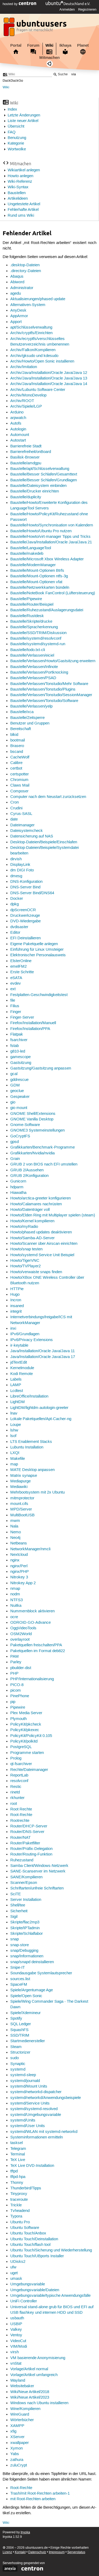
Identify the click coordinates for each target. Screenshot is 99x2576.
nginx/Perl (19, 1566)
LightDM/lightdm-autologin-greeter (39, 1408)
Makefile (18, 1459)
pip (13, 1702)
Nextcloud (19, 1555)
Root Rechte (21, 1809)
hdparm (17, 1187)
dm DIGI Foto (22, 870)
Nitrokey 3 (19, 1577)
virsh (15, 2352)
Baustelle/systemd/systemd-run (38, 644)
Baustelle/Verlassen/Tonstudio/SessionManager (51, 695)
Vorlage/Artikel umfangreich (34, 2375)
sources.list (20, 1979)
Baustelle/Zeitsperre (27, 718)
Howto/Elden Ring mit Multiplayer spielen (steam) (53, 1215)
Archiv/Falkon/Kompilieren (33, 350)
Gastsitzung (21, 1063)
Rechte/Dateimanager (29, 1770)
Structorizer (20, 2053)
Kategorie (16, 143)
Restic (16, 1787)
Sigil (14, 1917)
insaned (17, 1306)
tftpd (14, 2171)
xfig (13, 2431)
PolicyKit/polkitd (24, 1741)
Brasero (17, 746)
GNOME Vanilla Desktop (32, 1119)
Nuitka (16, 1606)
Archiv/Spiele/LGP (26, 407)
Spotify (16, 2019)
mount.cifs (19, 1504)
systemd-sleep (23, 2075)
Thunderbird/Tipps (26, 2188)
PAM (15, 1657)
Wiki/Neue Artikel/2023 (30, 2398)
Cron (15, 802)
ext (13, 989)
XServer (17, 2437)
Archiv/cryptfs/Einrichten (31, 333)
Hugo (15, 1295)
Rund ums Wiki (21, 216)
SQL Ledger (21, 2024)
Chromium (19, 780)
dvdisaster (19, 927)
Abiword (17, 282)
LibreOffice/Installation (29, 1396)
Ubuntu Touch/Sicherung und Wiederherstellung (51, 2250)
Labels (16, 1379)
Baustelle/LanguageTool (31, 548)
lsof (13, 1436)
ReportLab (19, 1775)
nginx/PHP (20, 1572)
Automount (20, 435)
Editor (15, 933)
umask (16, 2279)
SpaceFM (19, 1985)
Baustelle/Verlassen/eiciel (32, 656)
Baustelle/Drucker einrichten (35, 491)
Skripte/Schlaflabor (27, 1934)
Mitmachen (49, 58)
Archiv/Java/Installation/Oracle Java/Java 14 (49, 384)
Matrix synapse (24, 1476)
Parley (16, 1662)
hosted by (11, 4)
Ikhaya (65, 45)
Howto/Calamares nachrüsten (36, 1204)
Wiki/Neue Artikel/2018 (30, 2392)
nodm (15, 1594)
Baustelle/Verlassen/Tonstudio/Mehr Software (49, 684)
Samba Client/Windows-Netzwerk (39, 1866)
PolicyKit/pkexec (25, 1730)
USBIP (16, 2324)
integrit (16, 1312)
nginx (15, 1560)
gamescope (20, 1057)
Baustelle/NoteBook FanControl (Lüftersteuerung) (53, 593)
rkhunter (17, 1798)
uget (14, 2273)
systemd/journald (25, 2081)
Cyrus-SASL (21, 814)
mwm (15, 1521)
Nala (14, 1526)
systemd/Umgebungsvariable (36, 2115)
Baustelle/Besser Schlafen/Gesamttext (44, 474)
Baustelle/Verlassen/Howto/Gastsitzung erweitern (53, 661)
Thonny (17, 2183)
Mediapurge (20, 1481)
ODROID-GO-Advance (30, 1623)
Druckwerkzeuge (25, 916)
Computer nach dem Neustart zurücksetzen (48, 797)
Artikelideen (18, 199)
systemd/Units (23, 2120)
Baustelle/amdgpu (26, 463)
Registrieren (87, 10)
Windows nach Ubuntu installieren (39, 2403)
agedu (16, 294)
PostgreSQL (21, 1747)
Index (12, 110)
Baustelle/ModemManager (33, 565)
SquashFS (19, 2030)
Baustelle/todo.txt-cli (28, 650)
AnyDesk (18, 311)
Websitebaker (22, 2386)
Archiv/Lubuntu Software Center (38, 390)
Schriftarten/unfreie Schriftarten (37, 1888)
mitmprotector (22, 1498)
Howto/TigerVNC (25, 1261)
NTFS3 (16, 1600)
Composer (19, 791)
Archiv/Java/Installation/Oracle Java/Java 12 (49, 373)
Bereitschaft (21, 729)
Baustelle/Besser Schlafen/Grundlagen (44, 480)
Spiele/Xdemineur (25, 2013)
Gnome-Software (25, 1125)
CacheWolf (20, 757)
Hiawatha (18, 1193)
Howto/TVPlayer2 (25, 1266)
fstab (15, 1046)
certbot (16, 769)
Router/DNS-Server (27, 1832)
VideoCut (18, 2341)
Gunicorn (18, 1181)
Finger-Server (22, 1018)
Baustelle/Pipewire (26, 599)
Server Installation (26, 1900)
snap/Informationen (27, 1956)
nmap (15, 1589)
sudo (15, 2058)
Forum (33, 45)
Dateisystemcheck (27, 831)
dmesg (16, 876)
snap (15, 1939)
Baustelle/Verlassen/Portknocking (39, 673)
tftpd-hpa (18, 2177)
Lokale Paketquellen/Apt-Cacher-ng (41, 1419)
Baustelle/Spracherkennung (34, 627)
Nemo (16, 1532)
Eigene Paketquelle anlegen (34, 944)
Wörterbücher (22, 2420)
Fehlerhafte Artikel (23, 210)
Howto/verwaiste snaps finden (36, 1272)
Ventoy (16, 2335)
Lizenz (7, 2552)
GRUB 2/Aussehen (27, 1170)
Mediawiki (19, 1487)
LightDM (18, 1402)
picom (16, 1691)
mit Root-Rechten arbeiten (33, 2499)
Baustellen (17, 193)
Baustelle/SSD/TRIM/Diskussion (38, 633)
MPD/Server (21, 1509)
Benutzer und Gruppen (30, 723)
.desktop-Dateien (25, 265)
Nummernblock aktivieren (32, 1611)
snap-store (20, 1945)
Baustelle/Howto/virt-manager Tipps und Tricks (50, 537)
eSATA (16, 978)
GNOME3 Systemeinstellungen (37, 1130)
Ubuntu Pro (20, 2222)
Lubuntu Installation (27, 1447)
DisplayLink (20, 865)
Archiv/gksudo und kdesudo (34, 356)
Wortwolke (17, 149)
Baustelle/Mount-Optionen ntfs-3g (39, 576)
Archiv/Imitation (24, 367)
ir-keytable (19, 1346)
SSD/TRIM (20, 2036)
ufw (13, 2267)
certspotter (20, 774)
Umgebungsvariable (28, 2284)
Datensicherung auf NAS (32, 836)
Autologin (18, 429)
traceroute (19, 2200)
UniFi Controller (24, 2301)
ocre (14, 1617)
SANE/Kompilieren (26, 1877)
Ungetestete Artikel (24, 204)
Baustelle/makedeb (27, 554)
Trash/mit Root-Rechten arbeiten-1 (40, 2494)
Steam (16, 2047)
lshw (14, 1430)
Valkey (16, 2330)
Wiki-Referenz (20, 182)
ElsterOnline (21, 961)
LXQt (15, 1453)
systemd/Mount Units (29, 2086)
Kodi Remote (22, 1374)
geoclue (17, 1091)
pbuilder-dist (21, 1668)
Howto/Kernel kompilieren (32, 1221)
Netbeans (19, 1543)
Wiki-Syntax (18, 187)
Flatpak (17, 1034)
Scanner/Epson (24, 1883)
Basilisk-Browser (25, 457)
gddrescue (19, 1080)
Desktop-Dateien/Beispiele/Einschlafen (44, 842)
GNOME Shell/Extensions (33, 1114)
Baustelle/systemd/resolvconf (36, 639)
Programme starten (27, 1753)
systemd (18, 2069)
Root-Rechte (21, 1815)
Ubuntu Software (25, 2228)
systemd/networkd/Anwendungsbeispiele (46, 2098)
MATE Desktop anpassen (32, 1470)
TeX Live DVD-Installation (32, 2166)
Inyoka (25, 2532)
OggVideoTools (23, 1628)
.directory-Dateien (26, 271)
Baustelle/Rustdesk (27, 616)
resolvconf (19, 1781)
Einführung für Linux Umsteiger (37, 950)
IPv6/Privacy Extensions (32, 1340)
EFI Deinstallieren (25, 938)
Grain (15, 1159)
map (14, 1464)
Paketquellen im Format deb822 (38, 1651)
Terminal (18, 2154)
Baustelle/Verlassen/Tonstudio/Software (44, 701)
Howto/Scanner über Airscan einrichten (44, 1244)
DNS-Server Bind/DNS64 (32, 893)
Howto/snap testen (26, 1249)
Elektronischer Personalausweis (38, 955)
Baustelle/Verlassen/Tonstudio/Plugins (43, 689)
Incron (16, 1300)
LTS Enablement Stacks (31, 1442)
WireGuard (20, 2415)
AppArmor (19, 316)
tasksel (16, 2143)
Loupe (16, 1425)
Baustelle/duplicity (26, 497)
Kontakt (20, 2552)
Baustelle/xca (22, 712)
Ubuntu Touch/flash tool (30, 2245)
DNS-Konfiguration (26, 882)
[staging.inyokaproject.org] (36, 28)
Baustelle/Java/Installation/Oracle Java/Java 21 (51, 542)
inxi (13, 1329)
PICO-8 (17, 1685)
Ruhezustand (22, 1860)
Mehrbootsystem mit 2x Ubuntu (37, 1492)
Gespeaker (20, 1097)
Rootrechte (20, 1821)
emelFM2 (18, 967)
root (14, 1804)
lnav (14, 1413)
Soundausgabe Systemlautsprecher (41, 1973)
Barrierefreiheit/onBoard (31, 452)
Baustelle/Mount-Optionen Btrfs (37, 571)
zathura (17, 2460)
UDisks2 (18, 2262)
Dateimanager (22, 825)
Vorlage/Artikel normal (29, 2369)
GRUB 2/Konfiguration (29, 1176)
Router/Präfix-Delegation (31, 1849)
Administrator (22, 288)
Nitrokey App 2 (23, 1583)
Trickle (16, 2205)
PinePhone (20, 1696)
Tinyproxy (19, 2194)
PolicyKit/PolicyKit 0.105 (31, 1736)
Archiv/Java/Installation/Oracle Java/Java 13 (49, 378)
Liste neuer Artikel (23, 121)
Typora (16, 2216)
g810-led (18, 1051)
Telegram (18, 2149)
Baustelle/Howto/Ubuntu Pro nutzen (41, 531)
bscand (17, 752)
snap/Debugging (24, 1951)
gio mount (19, 1108)
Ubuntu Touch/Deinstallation (34, 2239)
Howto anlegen (20, 176)
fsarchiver (19, 1040)
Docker (17, 899)
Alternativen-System (28, 305)
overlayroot (20, 1640)
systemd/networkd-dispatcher (36, 2092)
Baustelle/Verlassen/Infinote (34, 667)
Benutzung (17, 138)
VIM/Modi (19, 2347)
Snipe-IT (18, 1968)
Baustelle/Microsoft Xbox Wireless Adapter (47, 559)
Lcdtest (17, 1391)
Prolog (16, 1758)
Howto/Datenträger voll (30, 1210)
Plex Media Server (26, 1713)
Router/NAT (20, 1838)
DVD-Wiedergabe (25, 921)
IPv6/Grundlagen (25, 1334)
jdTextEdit (19, 1363)
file (13, 1001)
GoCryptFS (20, 1136)
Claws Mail (20, 785)
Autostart (18, 440)
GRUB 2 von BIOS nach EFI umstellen (44, 1164)
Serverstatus (76, 2552)
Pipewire (18, 1708)
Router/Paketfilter (25, 1843)
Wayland (18, 2381)
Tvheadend (20, 2211)
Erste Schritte (22, 972)
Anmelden (67, 10)
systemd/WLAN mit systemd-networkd (44, 2132)
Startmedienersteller (28, 2041)
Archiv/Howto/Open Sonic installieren (42, 361)
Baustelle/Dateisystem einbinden (38, 486)
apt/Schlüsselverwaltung (31, 328)
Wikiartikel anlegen (24, 170)
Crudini (16, 808)
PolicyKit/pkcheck (26, 1724)
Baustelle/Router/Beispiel (32, 605)
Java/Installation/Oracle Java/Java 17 (43, 1357)
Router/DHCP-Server (29, 1826)
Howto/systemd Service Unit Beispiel (42, 1255)
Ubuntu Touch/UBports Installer (37, 2256)
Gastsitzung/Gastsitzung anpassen (41, 1068)
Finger (16, 1012)
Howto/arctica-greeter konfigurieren (41, 1198)
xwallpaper (20, 2443)
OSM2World (21, 1634)
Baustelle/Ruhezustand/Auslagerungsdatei (47, 610)
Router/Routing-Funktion (31, 1854)
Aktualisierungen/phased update (38, 299)
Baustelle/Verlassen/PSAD (33, 678)
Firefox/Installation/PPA (30, 1029)
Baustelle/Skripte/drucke (31, 622)
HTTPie (17, 1289)
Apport (16, 322)
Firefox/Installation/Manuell (33, 1023)
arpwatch (18, 418)
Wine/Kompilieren (25, 2409)
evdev (16, 984)
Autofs (16, 423)
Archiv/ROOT (22, 401)
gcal (14, 1074)
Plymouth (18, 1719)
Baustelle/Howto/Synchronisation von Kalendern (52, 525)
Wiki (49, 45)
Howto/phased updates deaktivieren (41, 1232)
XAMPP (17, 2426)
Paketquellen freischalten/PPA (36, 1645)
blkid (14, 735)
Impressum (57, 2552)
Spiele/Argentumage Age (32, 1990)
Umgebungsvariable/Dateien (35, 2290)
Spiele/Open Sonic (26, 1996)
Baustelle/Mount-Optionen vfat (36, 582)
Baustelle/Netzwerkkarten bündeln (40, 588)
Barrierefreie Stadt (26, 446)
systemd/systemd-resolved (34, 2109)
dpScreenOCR (23, 910)
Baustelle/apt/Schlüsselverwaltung (40, 469)
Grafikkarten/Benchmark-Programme (43, 1147)
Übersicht (16, 126)
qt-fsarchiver (21, 1764)
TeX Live (18, 2160)
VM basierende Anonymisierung (38, 2358)
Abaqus (17, 277)
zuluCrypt (19, 2465)
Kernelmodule (22, 1368)
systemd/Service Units (30, 2103)
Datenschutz (37, 2552)
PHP (14, 1674)
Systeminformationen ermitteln (37, 2137)
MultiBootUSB (22, 1515)
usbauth (17, 2318)
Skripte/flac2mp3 (25, 1922)
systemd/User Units (28, 2126)
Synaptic (18, 2064)
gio (13, 1102)
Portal (16, 45)
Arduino (17, 412)
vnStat (16, 2364)
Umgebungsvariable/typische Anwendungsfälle (50, 2296)
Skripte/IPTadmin (25, 1928)
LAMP (16, 1385)
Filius (15, 1006)
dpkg (15, 904)
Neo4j (15, 1538)
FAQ (12, 132)
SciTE (16, 1894)
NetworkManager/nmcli (30, 1549)
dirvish (16, 859)
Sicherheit (19, 1911)
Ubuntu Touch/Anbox (28, 2233)
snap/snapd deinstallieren (32, 1962)
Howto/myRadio (24, 1227)
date (14, 819)
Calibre (16, 763)
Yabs (15, 2454)
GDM (15, 1085)
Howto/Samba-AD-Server (32, 1238)
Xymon (16, 2448)
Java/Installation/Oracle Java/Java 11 (43, 1351)
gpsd (15, 1142)
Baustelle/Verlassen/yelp (31, 706)
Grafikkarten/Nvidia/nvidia (32, 1153)
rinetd (15, 1792)
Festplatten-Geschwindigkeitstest (39, 995)
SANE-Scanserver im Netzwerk (38, 1871)
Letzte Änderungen (24, 115)
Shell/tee (18, 1905)
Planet (83, 45)
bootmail (18, 740)
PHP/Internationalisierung (32, 1679)
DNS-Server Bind (25, 887)
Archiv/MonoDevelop (28, 395)
